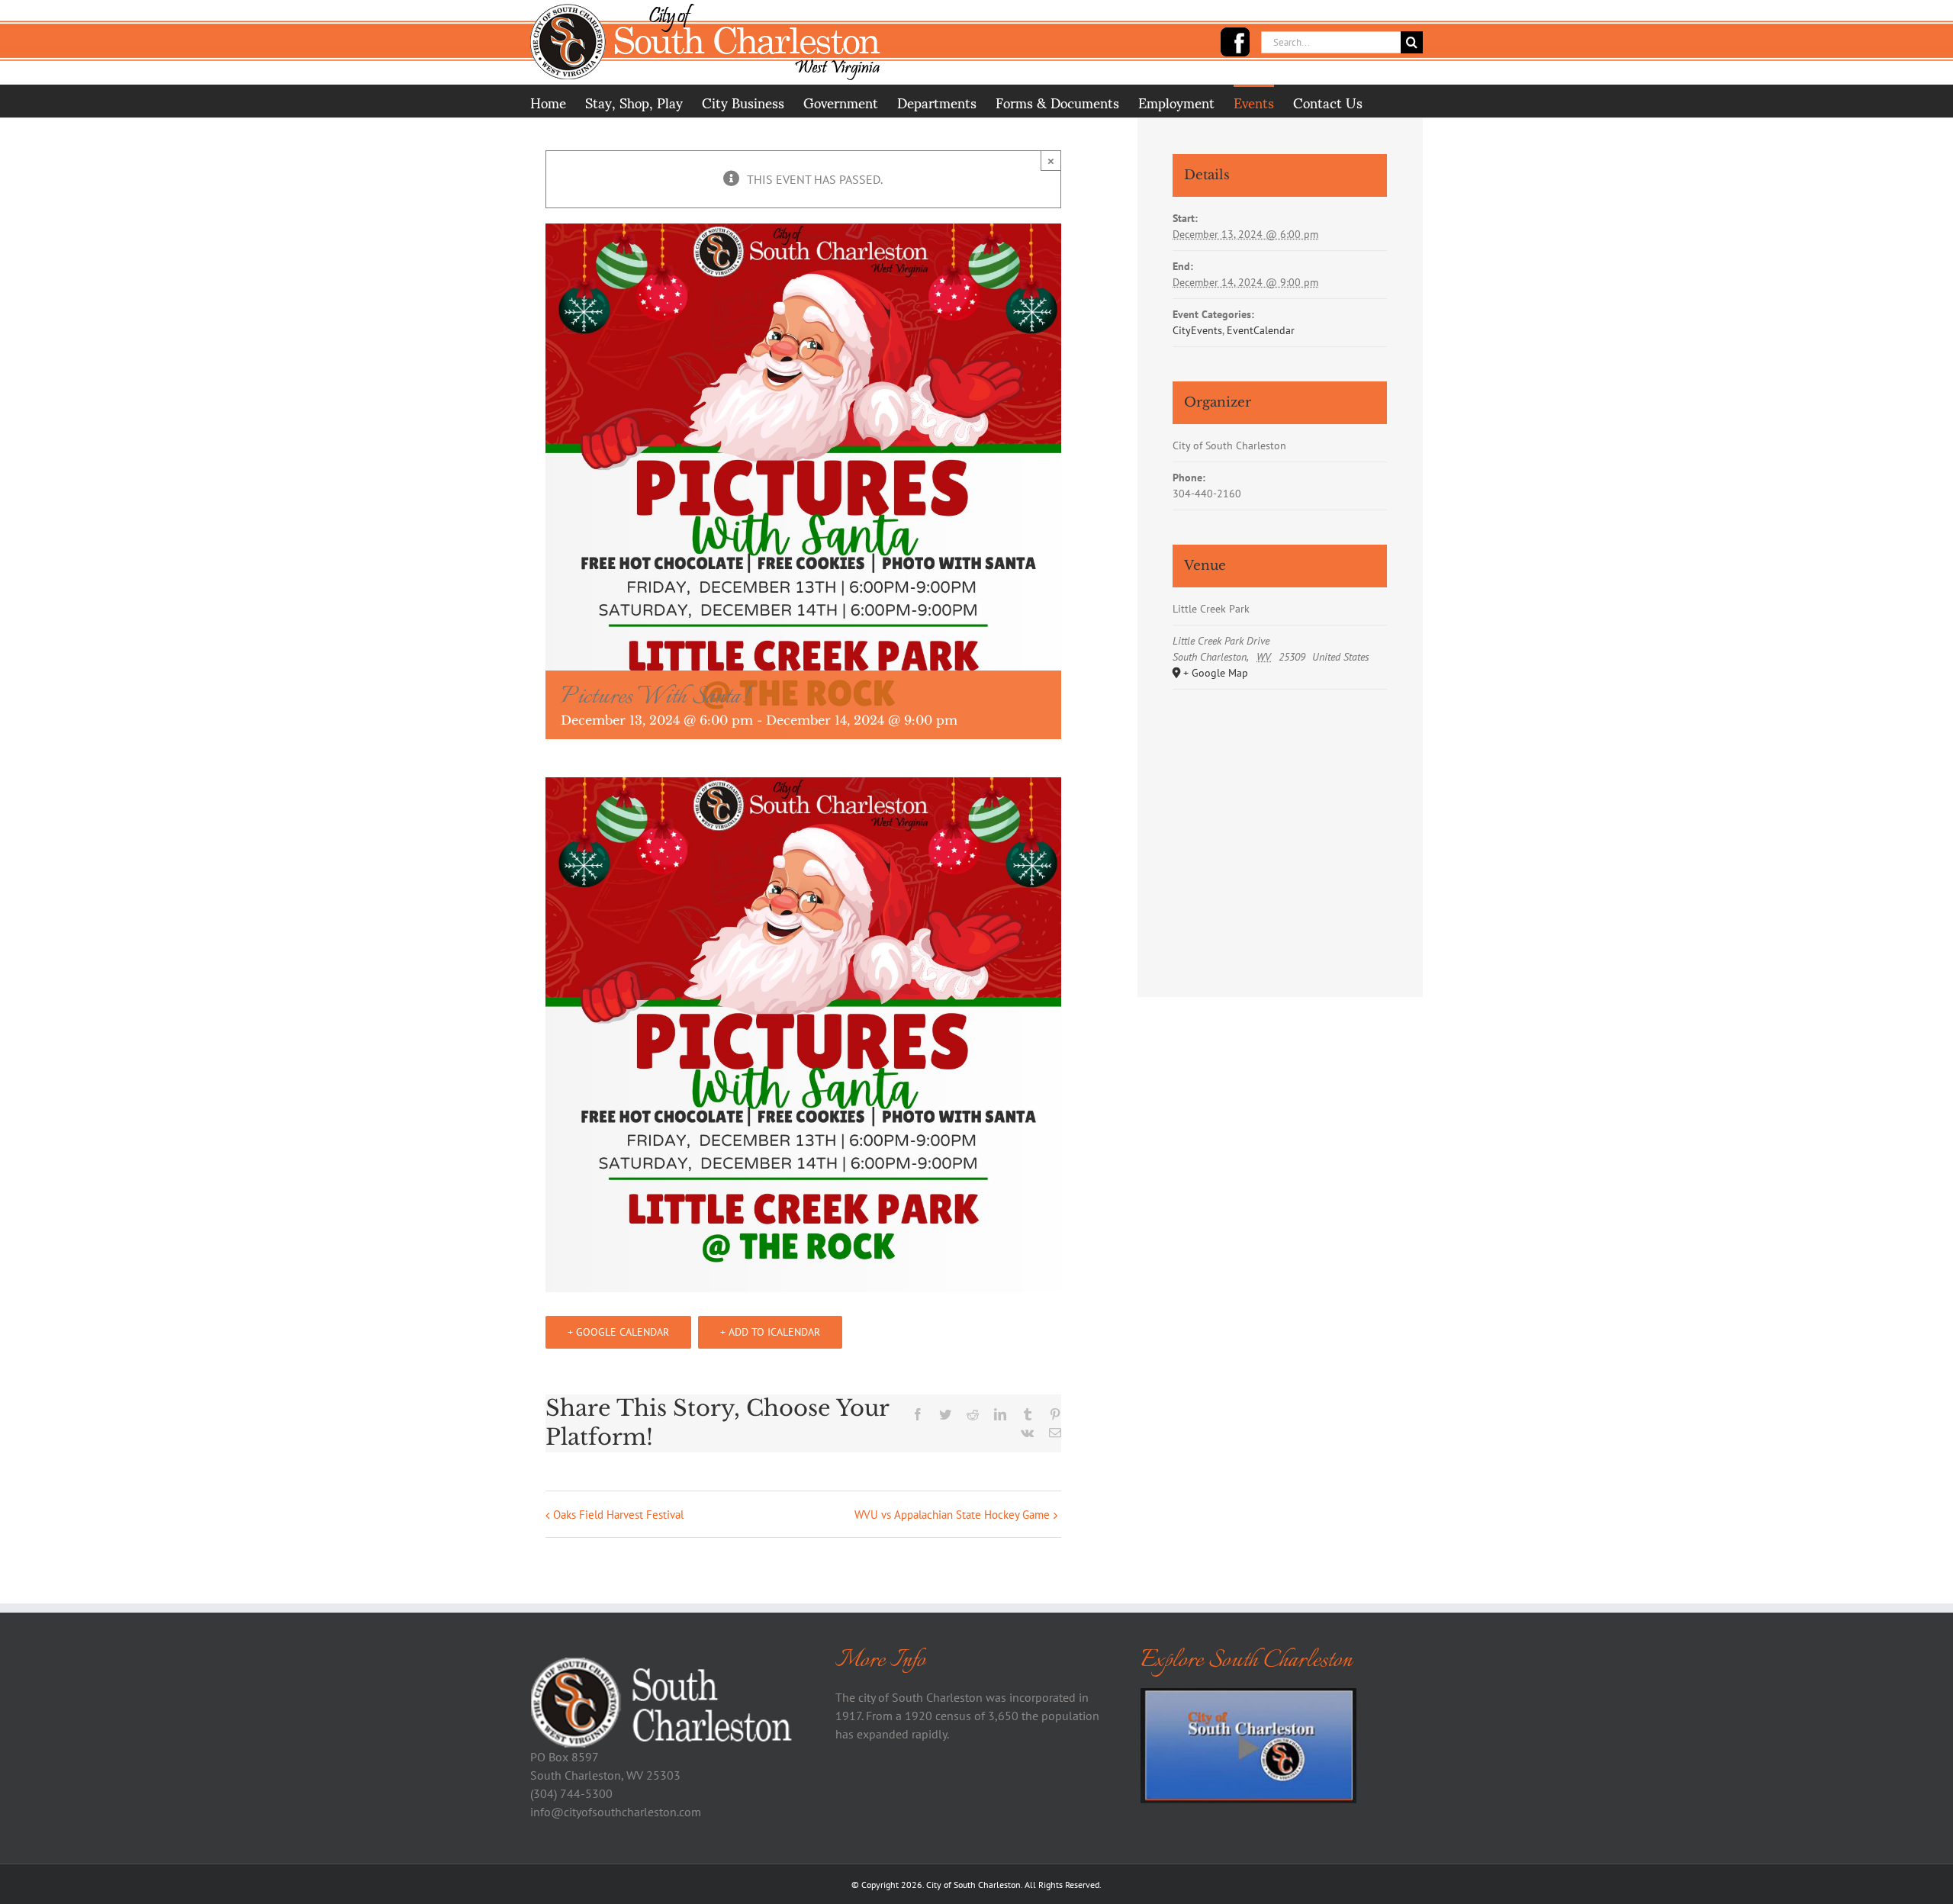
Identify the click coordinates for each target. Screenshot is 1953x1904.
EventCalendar (1261, 330)
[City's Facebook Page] (1235, 42)
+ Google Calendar (618, 1332)
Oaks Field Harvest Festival (618, 1515)
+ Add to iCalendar (770, 1332)
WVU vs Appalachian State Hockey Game (952, 1515)
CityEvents (1197, 330)
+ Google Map (1216, 673)
